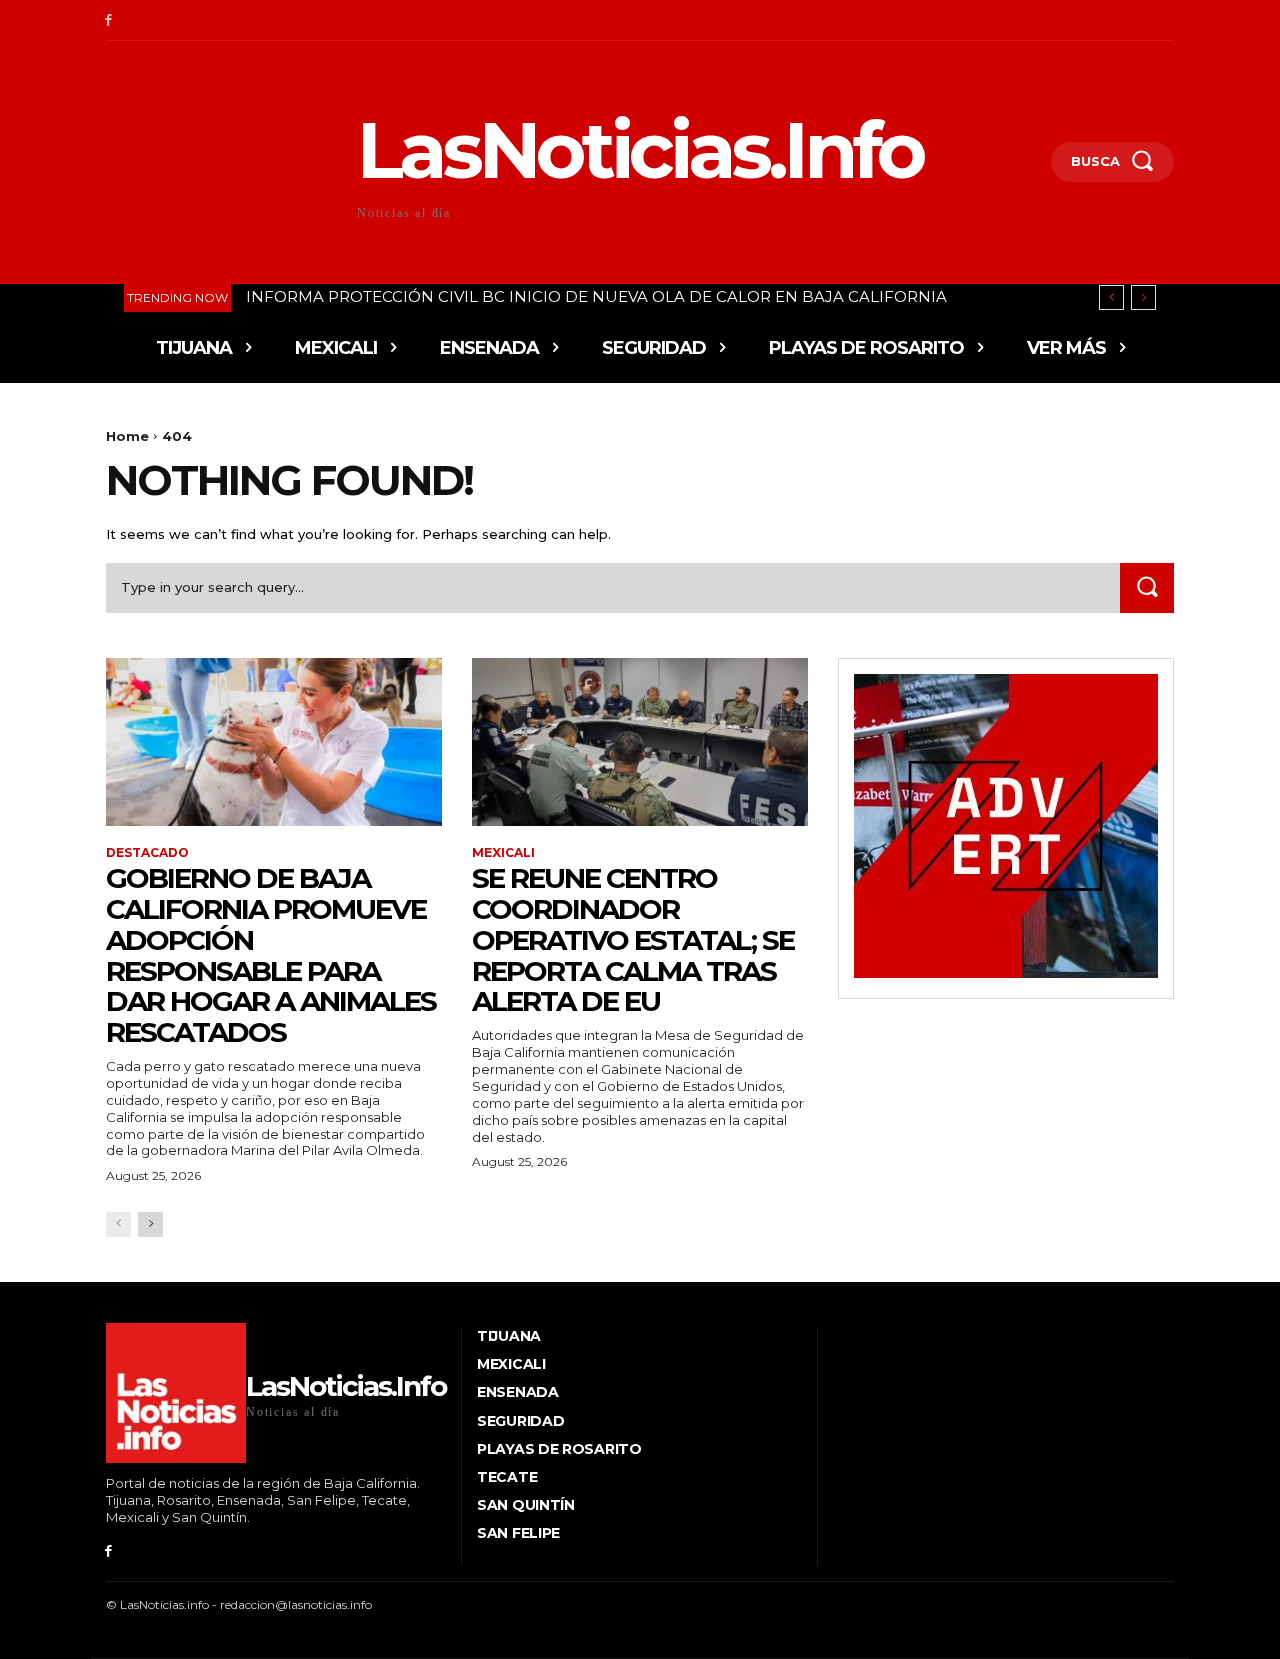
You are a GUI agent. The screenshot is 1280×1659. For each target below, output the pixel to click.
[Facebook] (108, 20)
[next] (1143, 297)
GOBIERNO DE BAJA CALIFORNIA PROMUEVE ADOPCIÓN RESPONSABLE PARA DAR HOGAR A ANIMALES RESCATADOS (271, 955)
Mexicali (503, 853)
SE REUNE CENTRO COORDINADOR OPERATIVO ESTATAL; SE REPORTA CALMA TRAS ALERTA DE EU (633, 939)
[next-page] (150, 1224)
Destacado (147, 853)
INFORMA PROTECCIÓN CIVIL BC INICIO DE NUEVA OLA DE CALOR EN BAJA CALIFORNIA (596, 296)
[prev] (1111, 297)
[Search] (1147, 587)
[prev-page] (118, 1224)
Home (127, 436)
